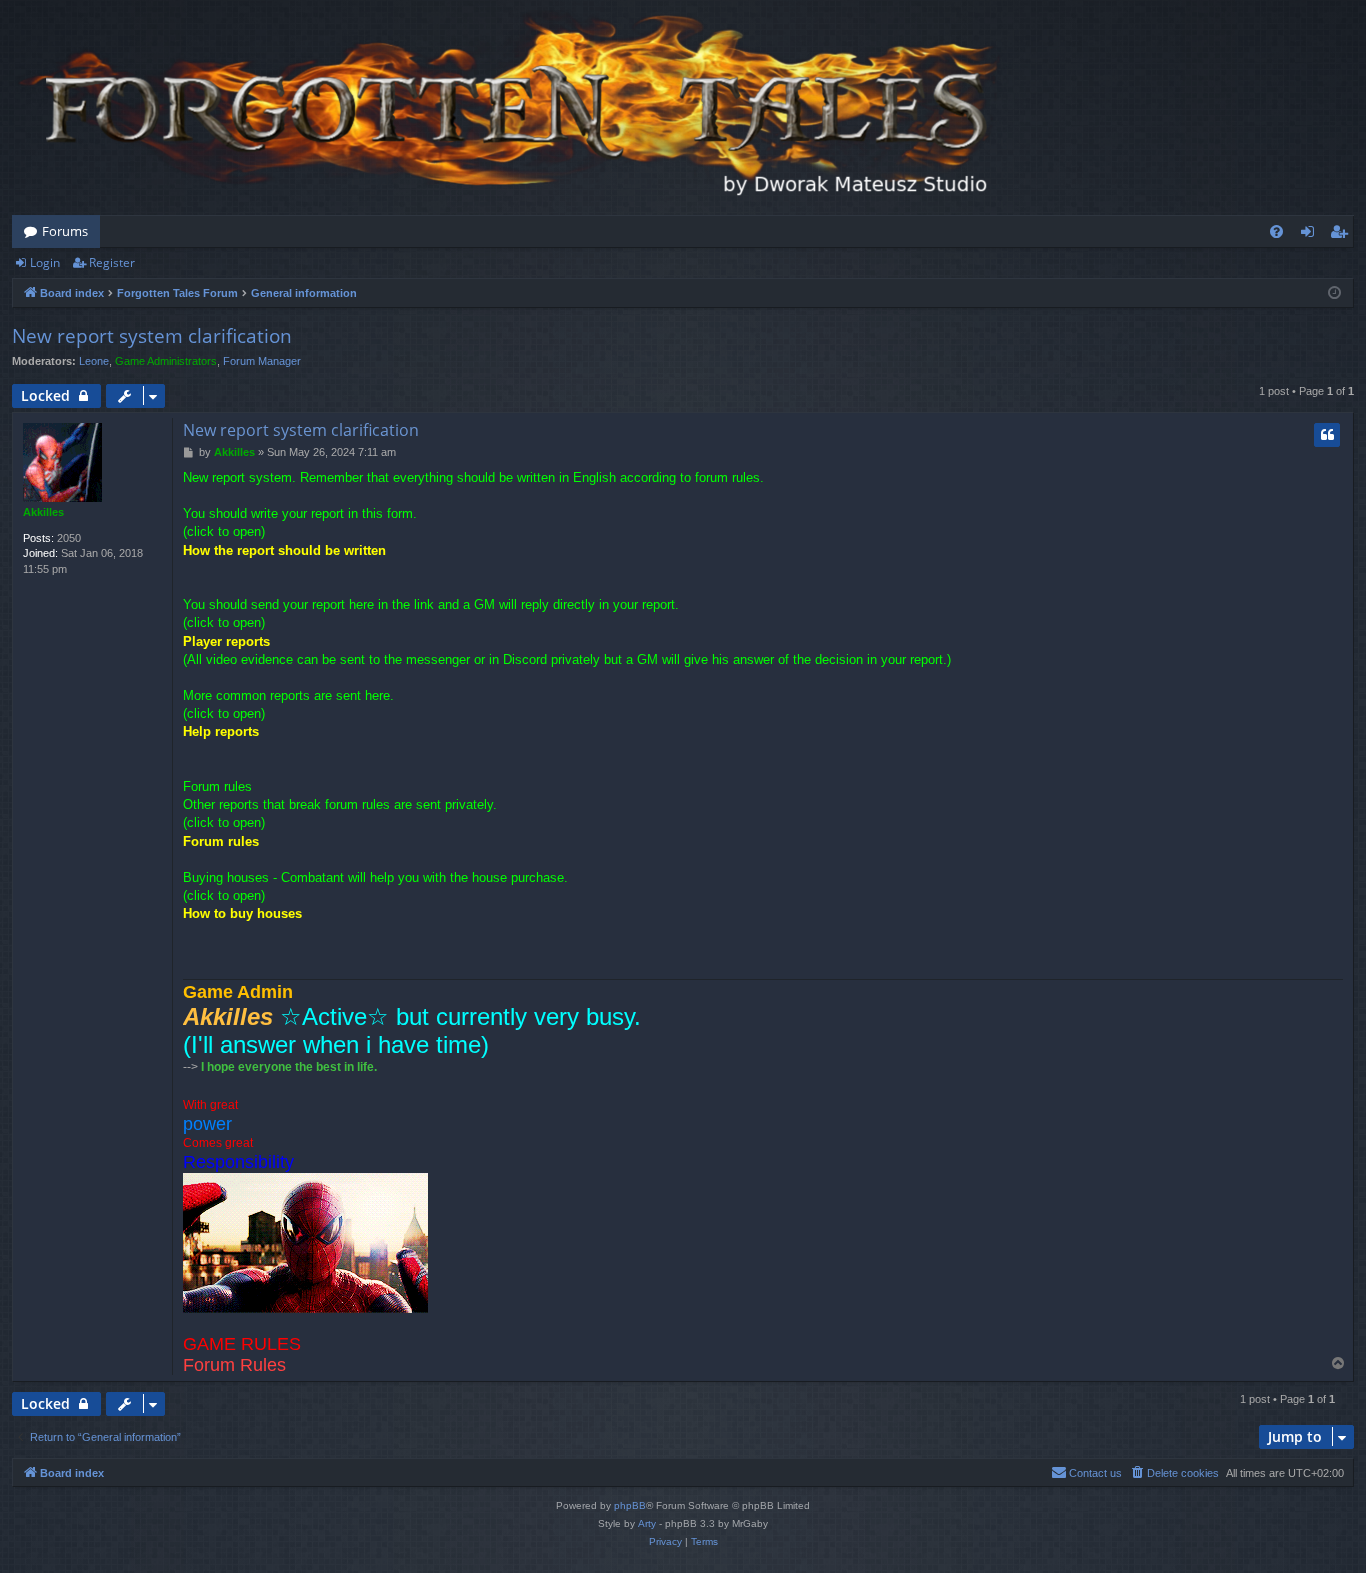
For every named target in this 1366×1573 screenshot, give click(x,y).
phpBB (630, 1505)
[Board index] (512, 107)
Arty (647, 1523)
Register (112, 262)
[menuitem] (1276, 231)
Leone (94, 361)
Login (45, 262)
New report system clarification (152, 336)
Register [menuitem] (1343, 235)
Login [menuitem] (1311, 235)
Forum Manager (262, 361)
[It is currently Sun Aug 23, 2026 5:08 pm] (1334, 293)
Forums (65, 231)
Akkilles (43, 512)
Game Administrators (166, 361)
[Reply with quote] (1327, 435)
